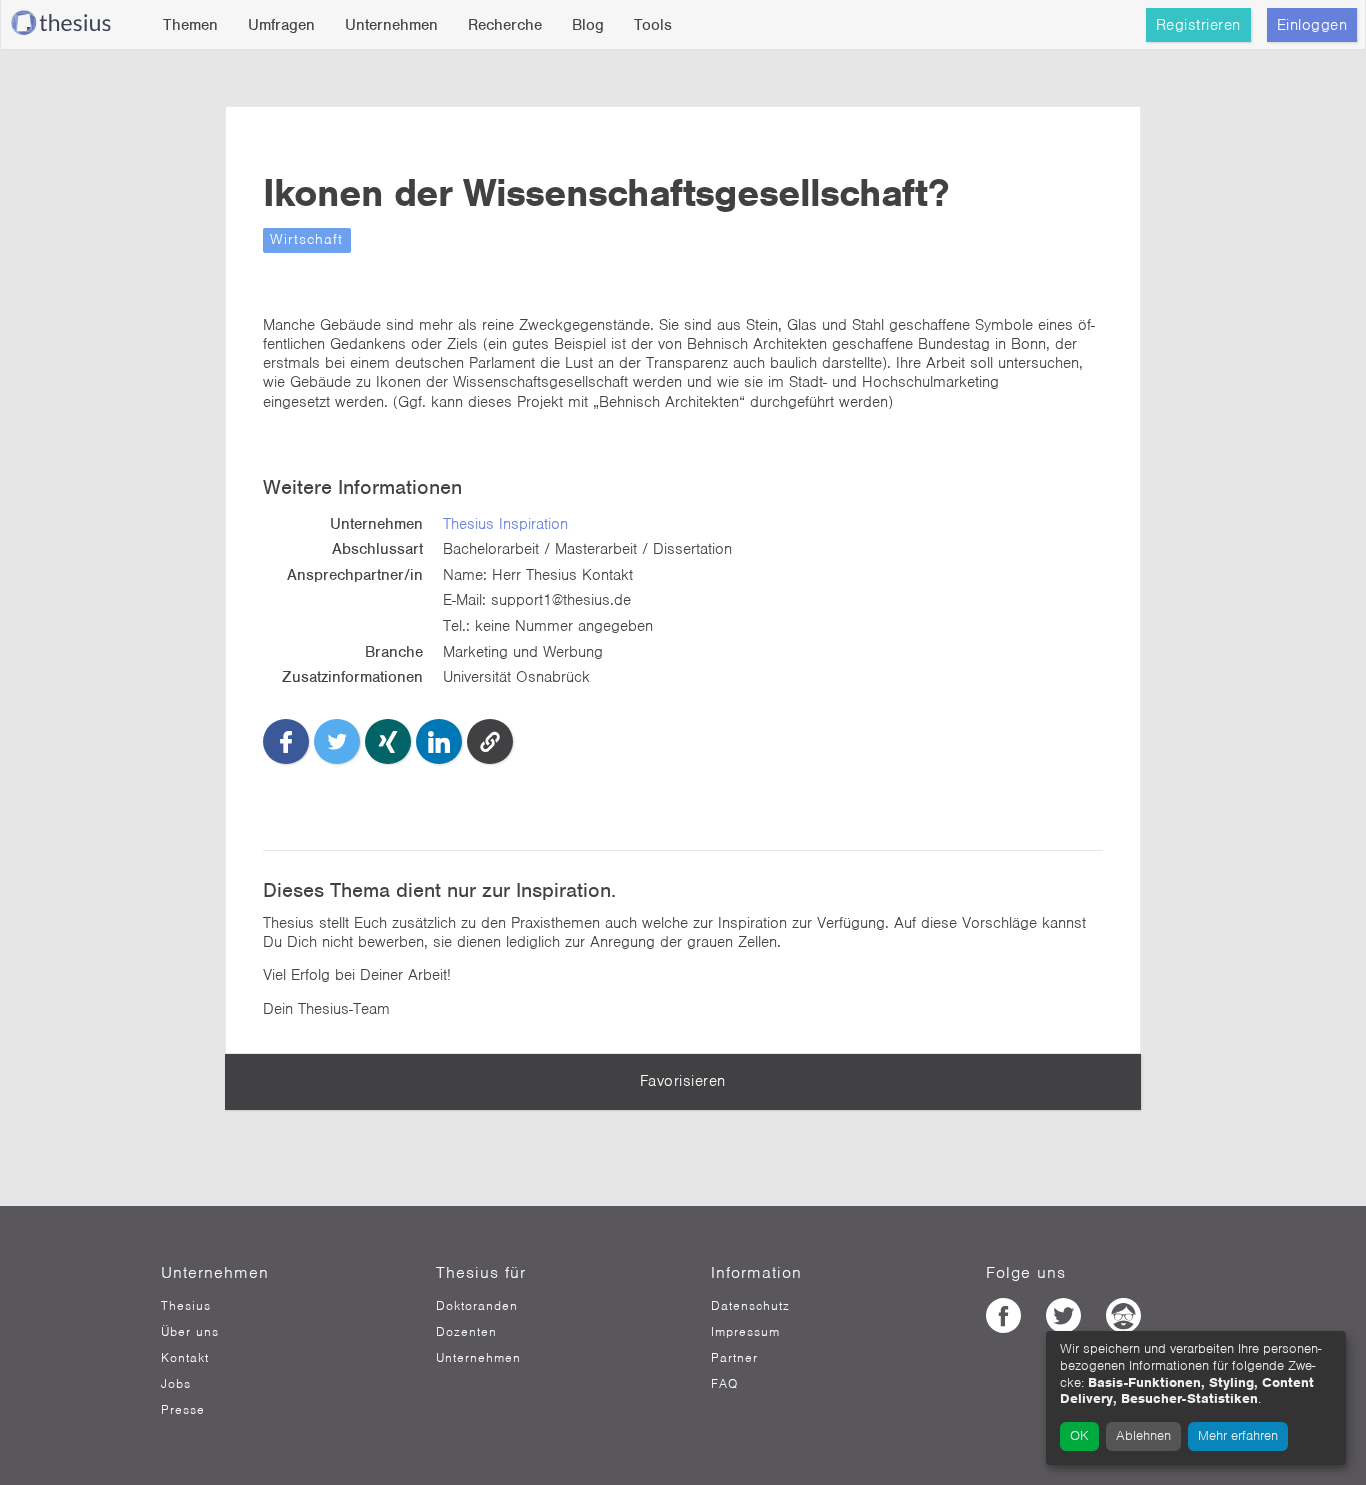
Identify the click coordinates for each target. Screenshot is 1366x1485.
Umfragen (281, 25)
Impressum (745, 1332)
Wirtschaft (306, 239)
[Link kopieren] (490, 742)
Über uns (190, 1332)
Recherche (505, 25)
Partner (734, 1358)
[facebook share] (286, 742)
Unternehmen (391, 25)
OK (1079, 1435)
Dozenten (466, 1332)
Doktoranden (477, 1306)
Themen (190, 25)
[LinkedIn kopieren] (439, 742)
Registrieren (1198, 25)
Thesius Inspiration (505, 524)
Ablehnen (1143, 1435)
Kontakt (185, 1358)
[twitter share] (337, 742)
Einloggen (1312, 25)
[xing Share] (388, 742)
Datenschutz (750, 1306)
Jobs (176, 1384)
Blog (588, 25)
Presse (183, 1410)
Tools (653, 25)
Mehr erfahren (1238, 1435)
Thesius (186, 1306)
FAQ (724, 1384)
